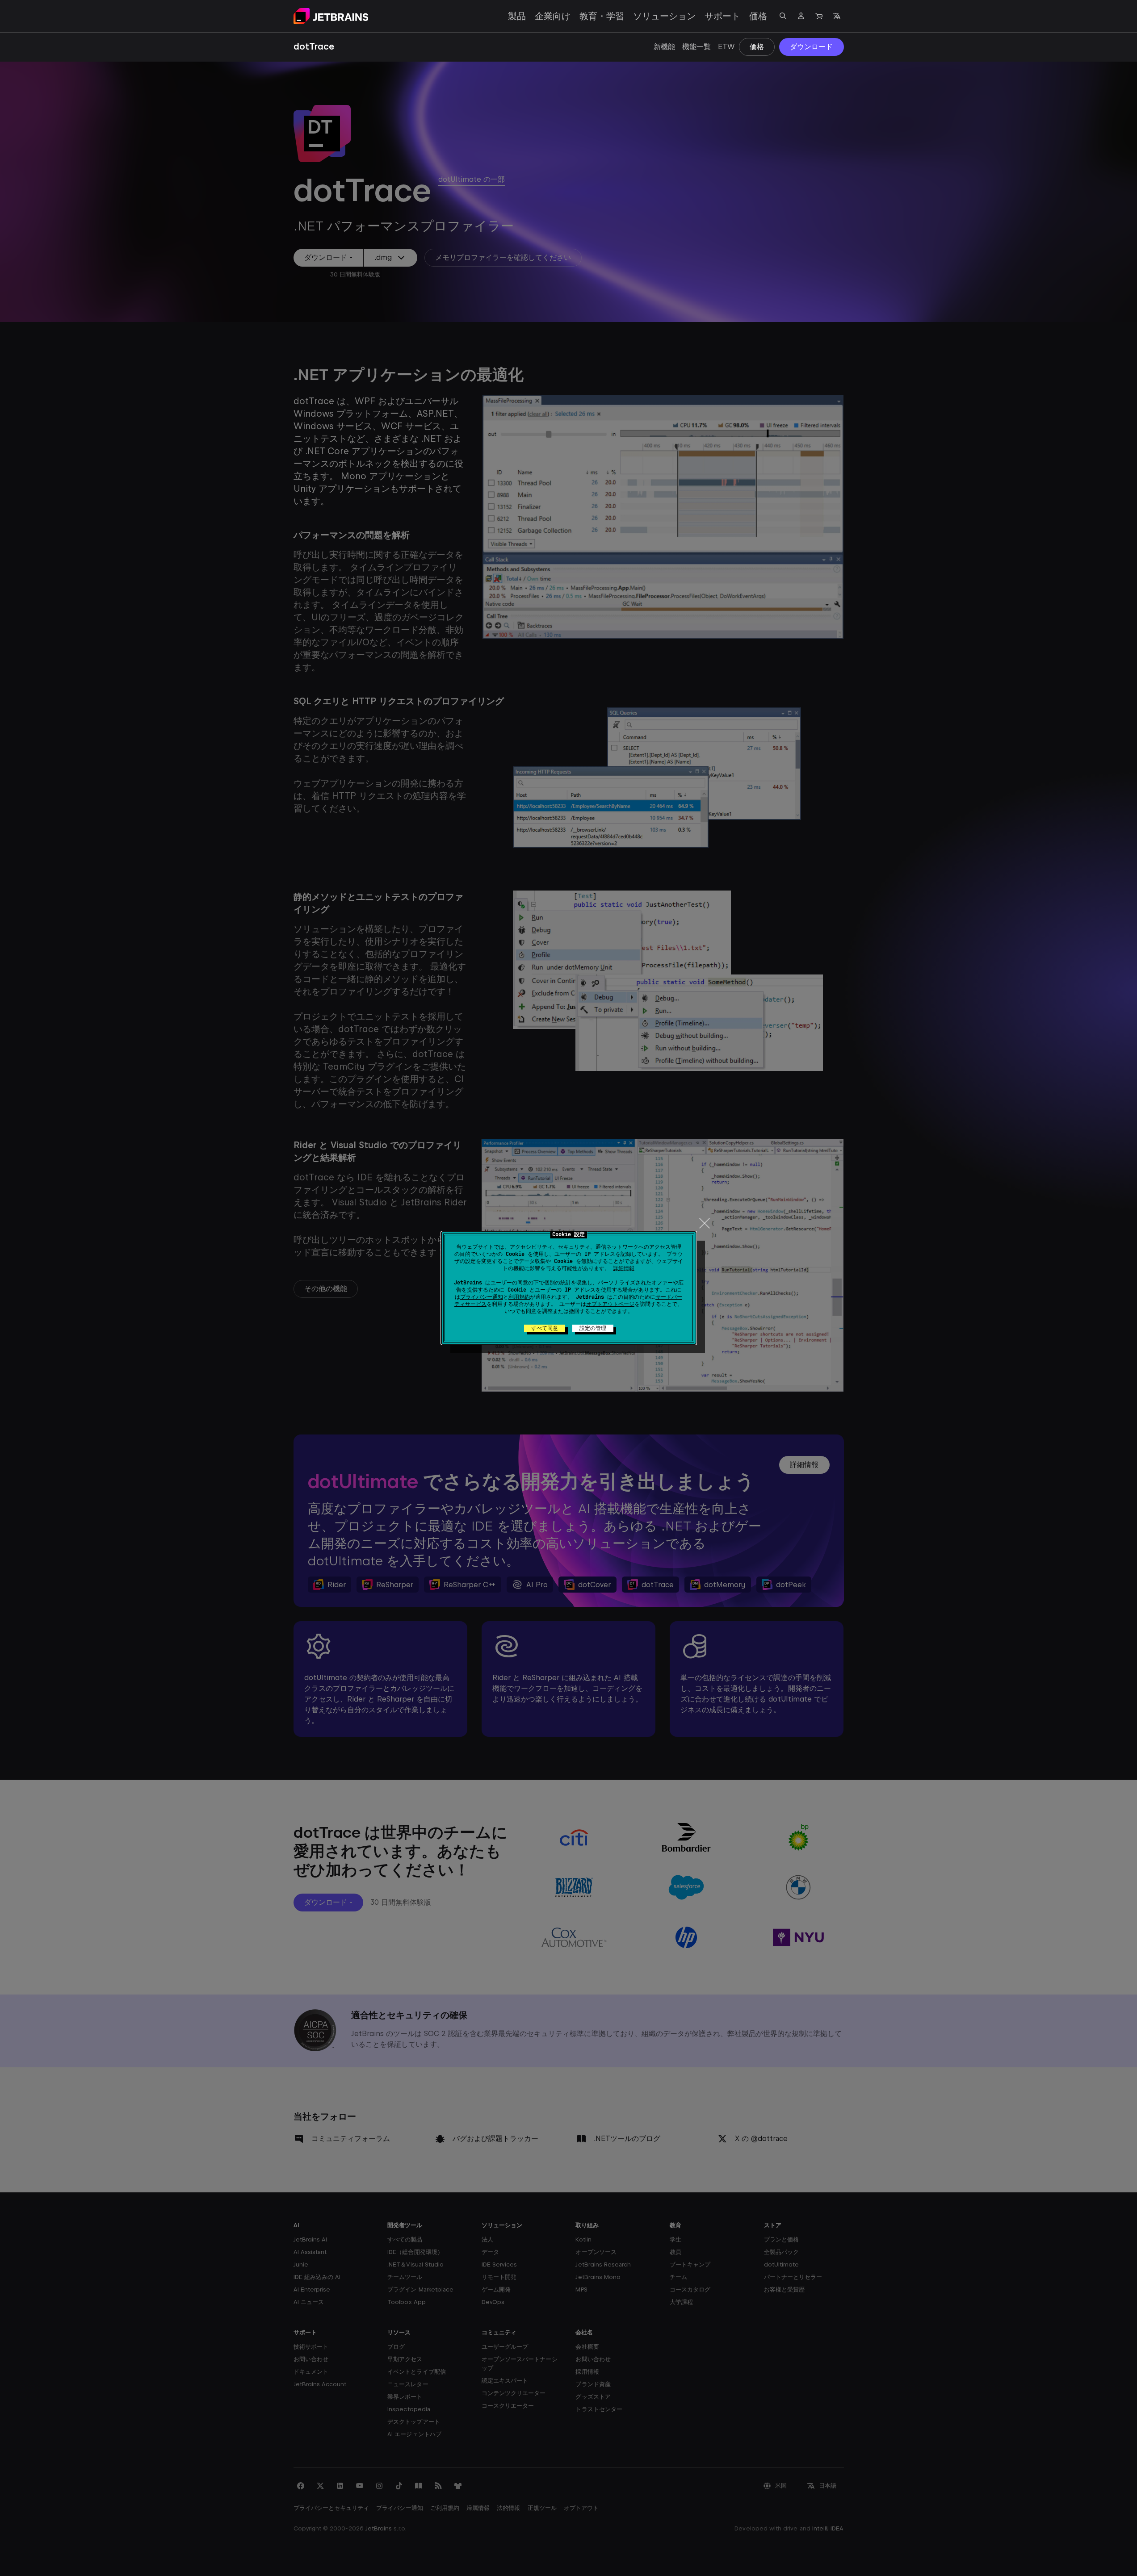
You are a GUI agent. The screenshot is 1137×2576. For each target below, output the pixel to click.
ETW (726, 47)
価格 (758, 16)
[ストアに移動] (819, 16)
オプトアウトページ (610, 1304)
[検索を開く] (783, 16)
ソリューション (664, 16)
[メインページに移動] (331, 16)
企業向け (553, 16)
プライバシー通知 (482, 1297)
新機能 (664, 47)
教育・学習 (602, 16)
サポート (722, 16)
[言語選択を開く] (837, 16)
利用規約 (519, 1297)
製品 (517, 16)
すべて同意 (545, 1328)
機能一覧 (696, 47)
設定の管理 (593, 1328)
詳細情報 (624, 1268)
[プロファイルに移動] (801, 16)
